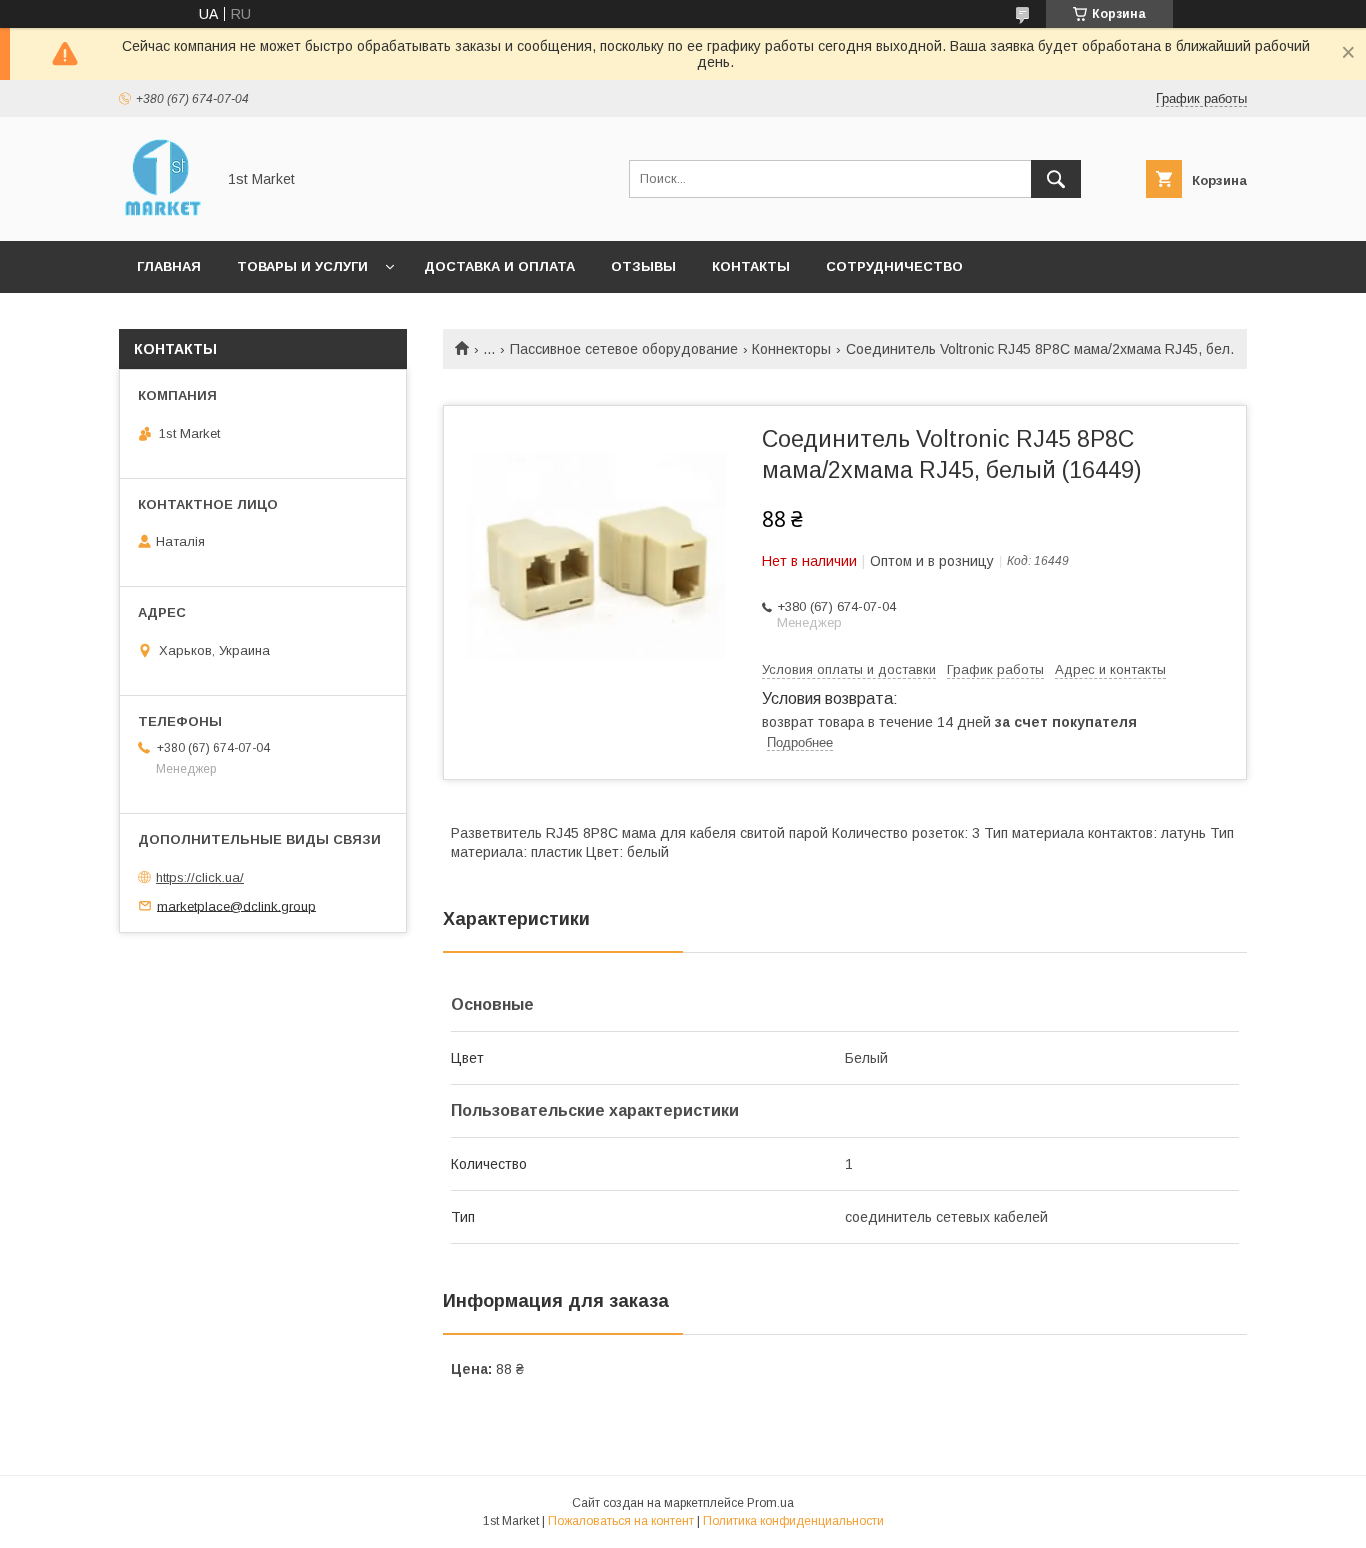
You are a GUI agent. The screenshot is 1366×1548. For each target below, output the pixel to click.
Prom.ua (770, 1503)
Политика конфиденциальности (793, 1521)
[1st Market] (161, 215)
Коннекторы (791, 349)
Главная (169, 266)
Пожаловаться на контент (621, 1521)
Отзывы (643, 266)
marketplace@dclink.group (236, 905)
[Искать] (1056, 179)
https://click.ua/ (200, 877)
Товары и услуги (302, 266)
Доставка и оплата (499, 266)
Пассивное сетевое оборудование (624, 349)
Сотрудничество (894, 266)
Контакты (751, 266)
